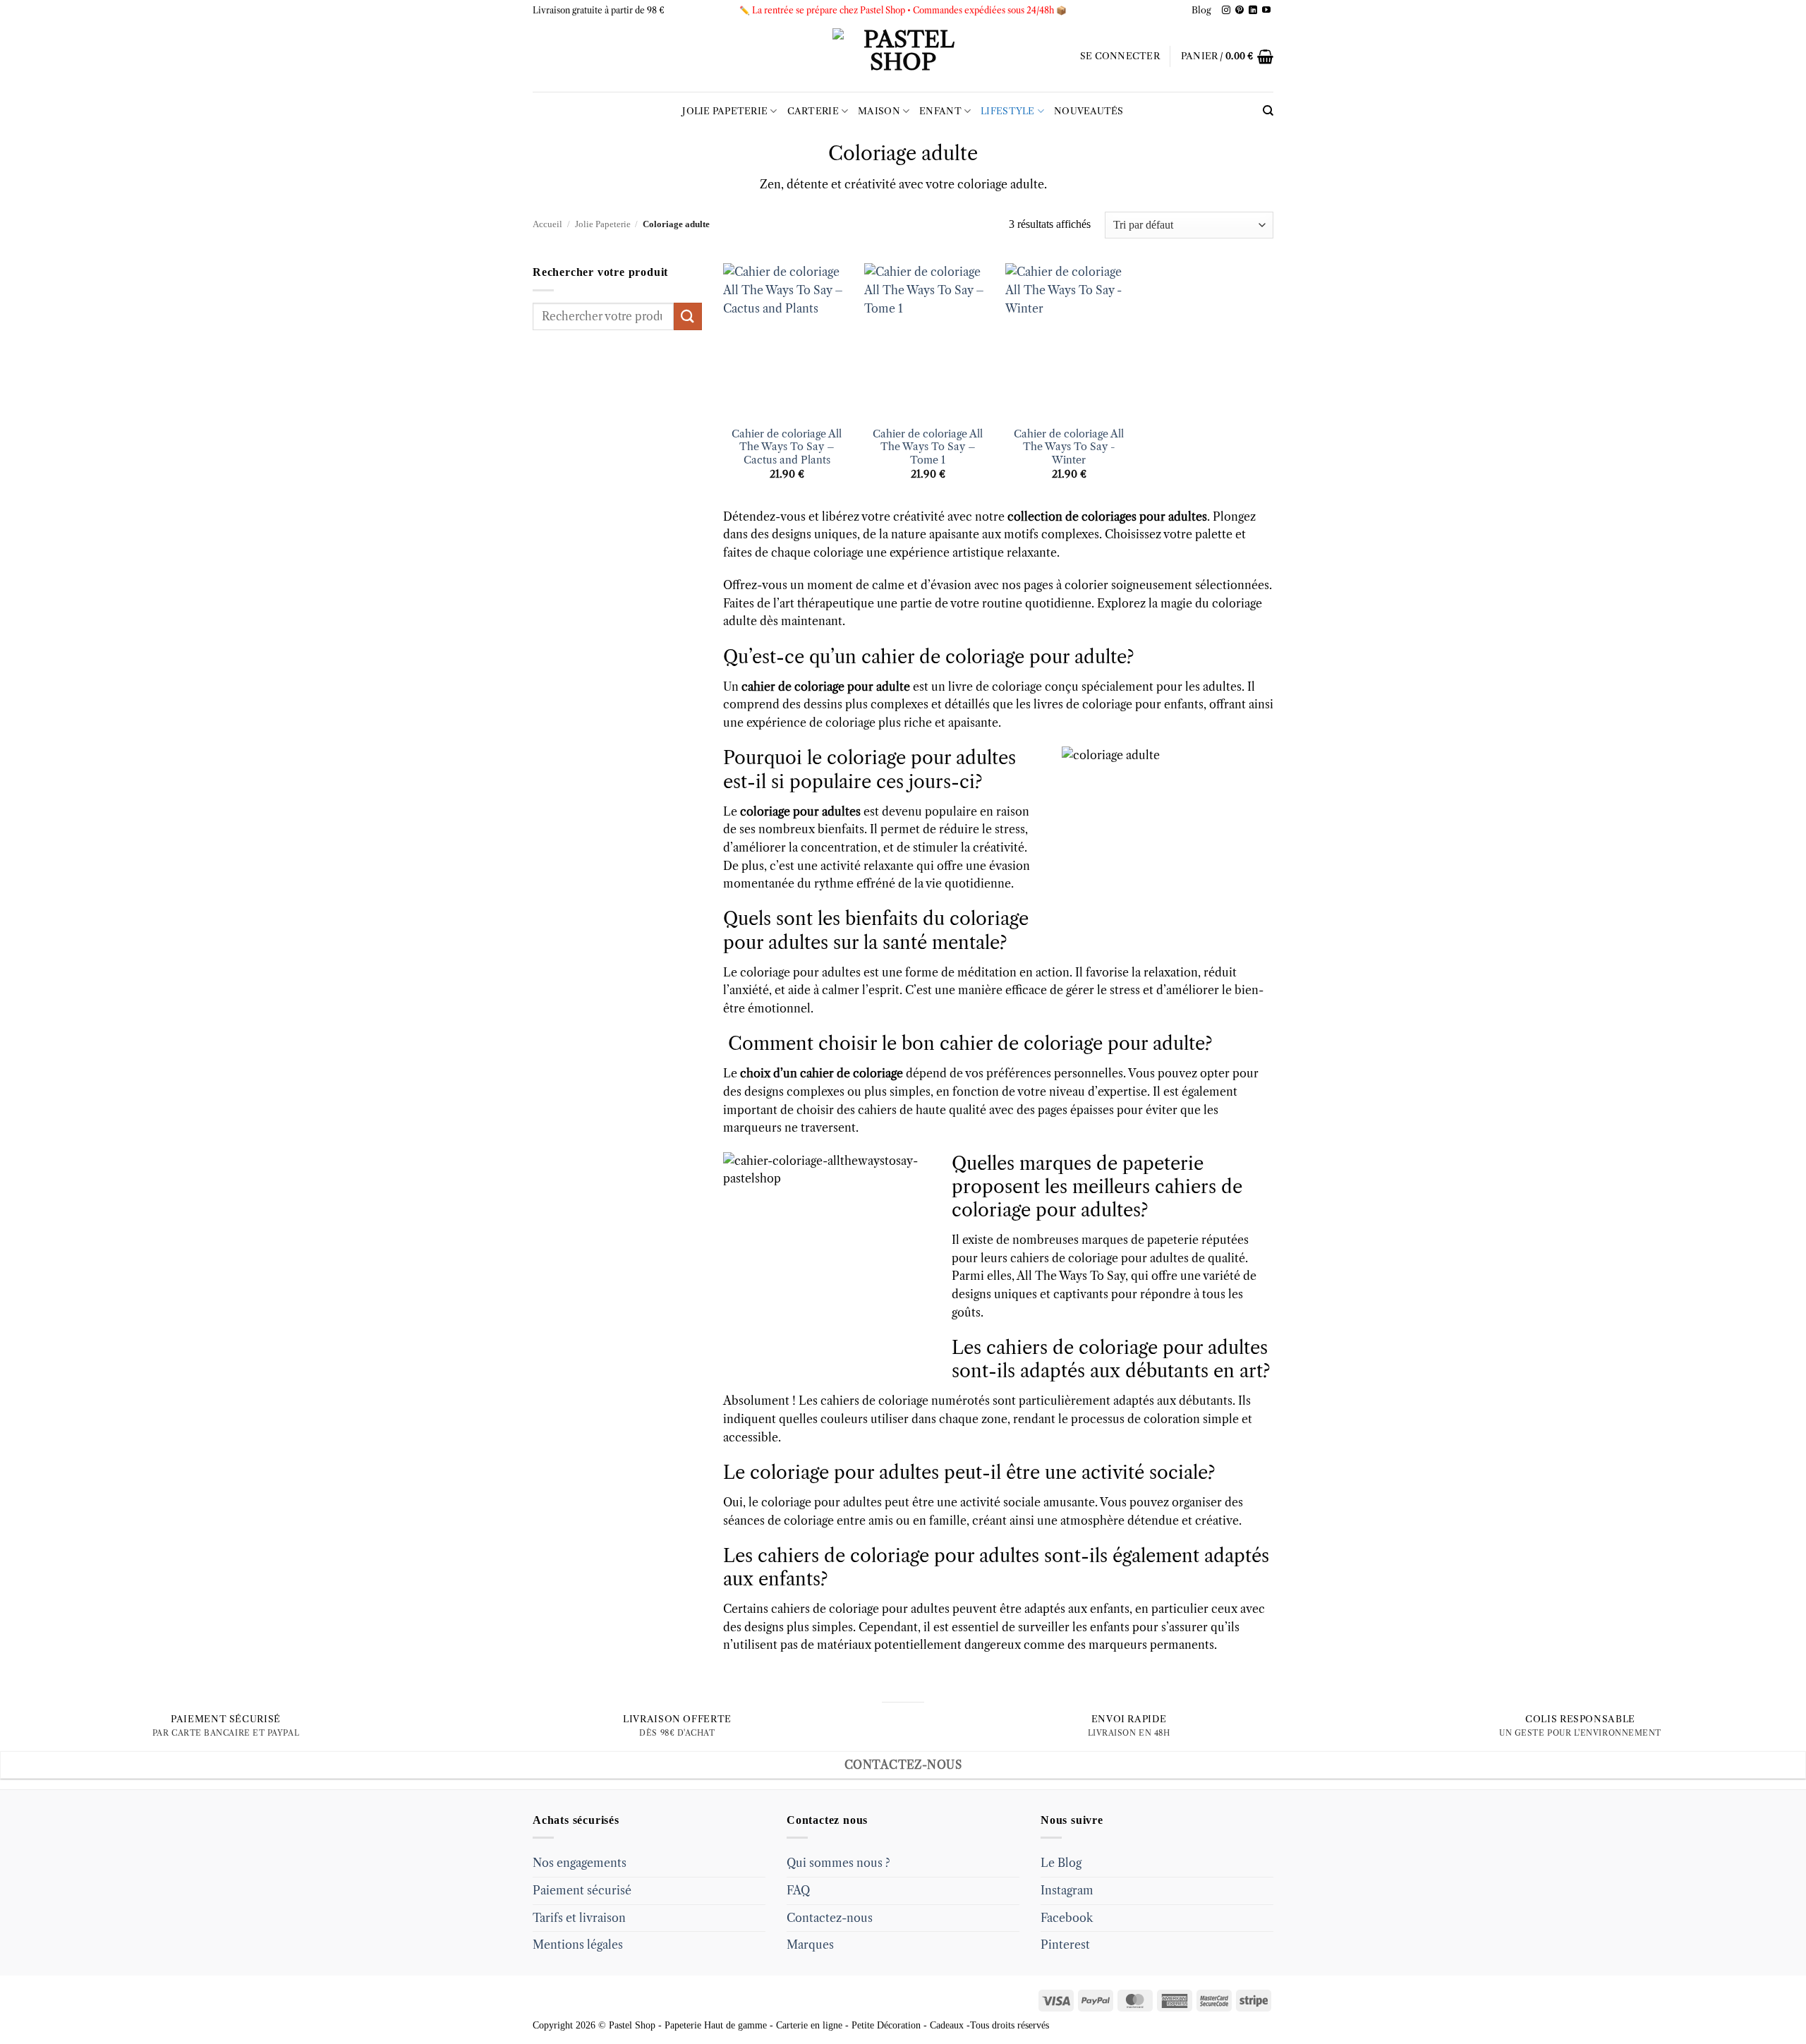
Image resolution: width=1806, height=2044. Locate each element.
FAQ (798, 1890)
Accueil (547, 224)
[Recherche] (1268, 111)
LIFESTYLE (1007, 111)
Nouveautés (1089, 111)
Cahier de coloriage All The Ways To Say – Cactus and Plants (787, 447)
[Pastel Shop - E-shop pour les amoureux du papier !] (903, 56)
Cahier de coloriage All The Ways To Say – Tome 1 (928, 447)
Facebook (1067, 1918)
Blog (1201, 10)
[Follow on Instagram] (1226, 11)
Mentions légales (578, 1945)
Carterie (813, 111)
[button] (1120, 56)
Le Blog (1061, 1863)
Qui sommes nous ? (838, 1863)
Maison (879, 111)
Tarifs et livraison (579, 1918)
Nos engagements (580, 1863)
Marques (810, 1945)
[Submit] (688, 316)
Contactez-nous (830, 1918)
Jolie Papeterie (725, 111)
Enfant (940, 111)
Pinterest (1065, 1945)
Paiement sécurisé (582, 1890)
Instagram (1067, 1890)
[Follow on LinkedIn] (1253, 11)
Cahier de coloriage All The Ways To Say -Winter (1069, 447)
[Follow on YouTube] (1266, 11)
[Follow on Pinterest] (1240, 11)
